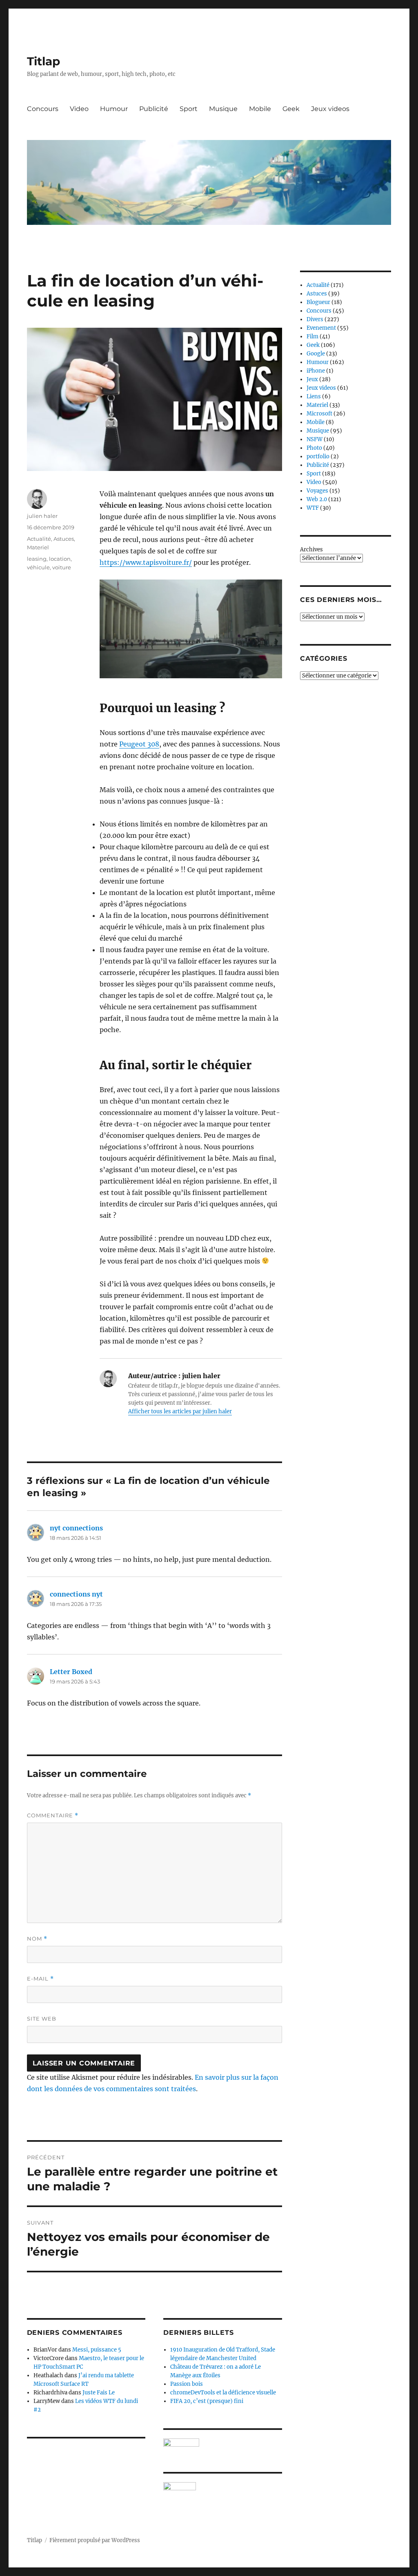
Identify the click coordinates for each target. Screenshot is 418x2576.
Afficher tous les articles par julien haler (180, 1411)
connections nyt (76, 1594)
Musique (223, 109)
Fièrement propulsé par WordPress (95, 2540)
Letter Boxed (71, 1672)
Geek (291, 109)
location (60, 559)
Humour (114, 109)
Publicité (154, 109)
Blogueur (318, 302)
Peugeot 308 (139, 744)
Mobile (260, 109)
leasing (37, 559)
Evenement (321, 328)
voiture (62, 567)
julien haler (42, 516)
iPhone (316, 371)
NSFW (315, 439)
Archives (311, 550)
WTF (313, 508)
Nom (37, 1939)
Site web (42, 2019)
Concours (43, 109)
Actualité (39, 539)
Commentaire (53, 1815)
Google (316, 354)
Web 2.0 (317, 499)
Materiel (38, 547)
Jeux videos (330, 109)
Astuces (64, 539)
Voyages (317, 491)
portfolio (318, 456)
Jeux (312, 379)
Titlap (43, 61)
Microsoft (319, 414)
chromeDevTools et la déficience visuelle (223, 2393)
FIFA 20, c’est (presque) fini (207, 2401)
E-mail (40, 1979)
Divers (315, 319)
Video (79, 109)
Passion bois (187, 2384)
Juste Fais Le (99, 2393)
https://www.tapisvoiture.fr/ (146, 562)
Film (312, 336)
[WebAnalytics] (222, 2486)
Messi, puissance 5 (97, 2350)
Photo (314, 448)
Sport (189, 109)
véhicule (38, 567)
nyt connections (76, 1528)
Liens (314, 396)
